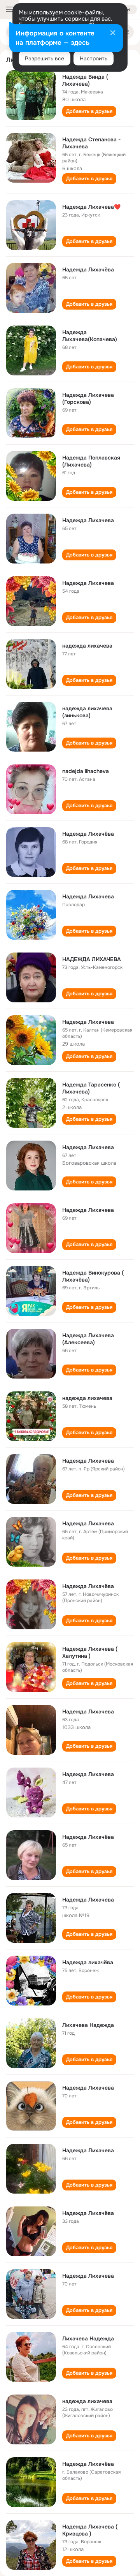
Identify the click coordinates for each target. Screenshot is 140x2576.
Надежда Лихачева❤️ (91, 207)
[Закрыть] (113, 33)
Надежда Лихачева (88, 520)
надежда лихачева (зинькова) (87, 712)
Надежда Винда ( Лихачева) (85, 80)
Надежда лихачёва (88, 1962)
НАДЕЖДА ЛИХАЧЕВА (92, 959)
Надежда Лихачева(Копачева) (90, 336)
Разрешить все (45, 58)
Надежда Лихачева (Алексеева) (88, 1339)
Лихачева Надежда (88, 2025)
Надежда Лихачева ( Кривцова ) (90, 2530)
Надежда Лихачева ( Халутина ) (90, 1652)
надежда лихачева (87, 646)
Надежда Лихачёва (88, 269)
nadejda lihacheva (86, 771)
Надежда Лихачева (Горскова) (88, 398)
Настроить (94, 58)
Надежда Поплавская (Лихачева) (91, 461)
